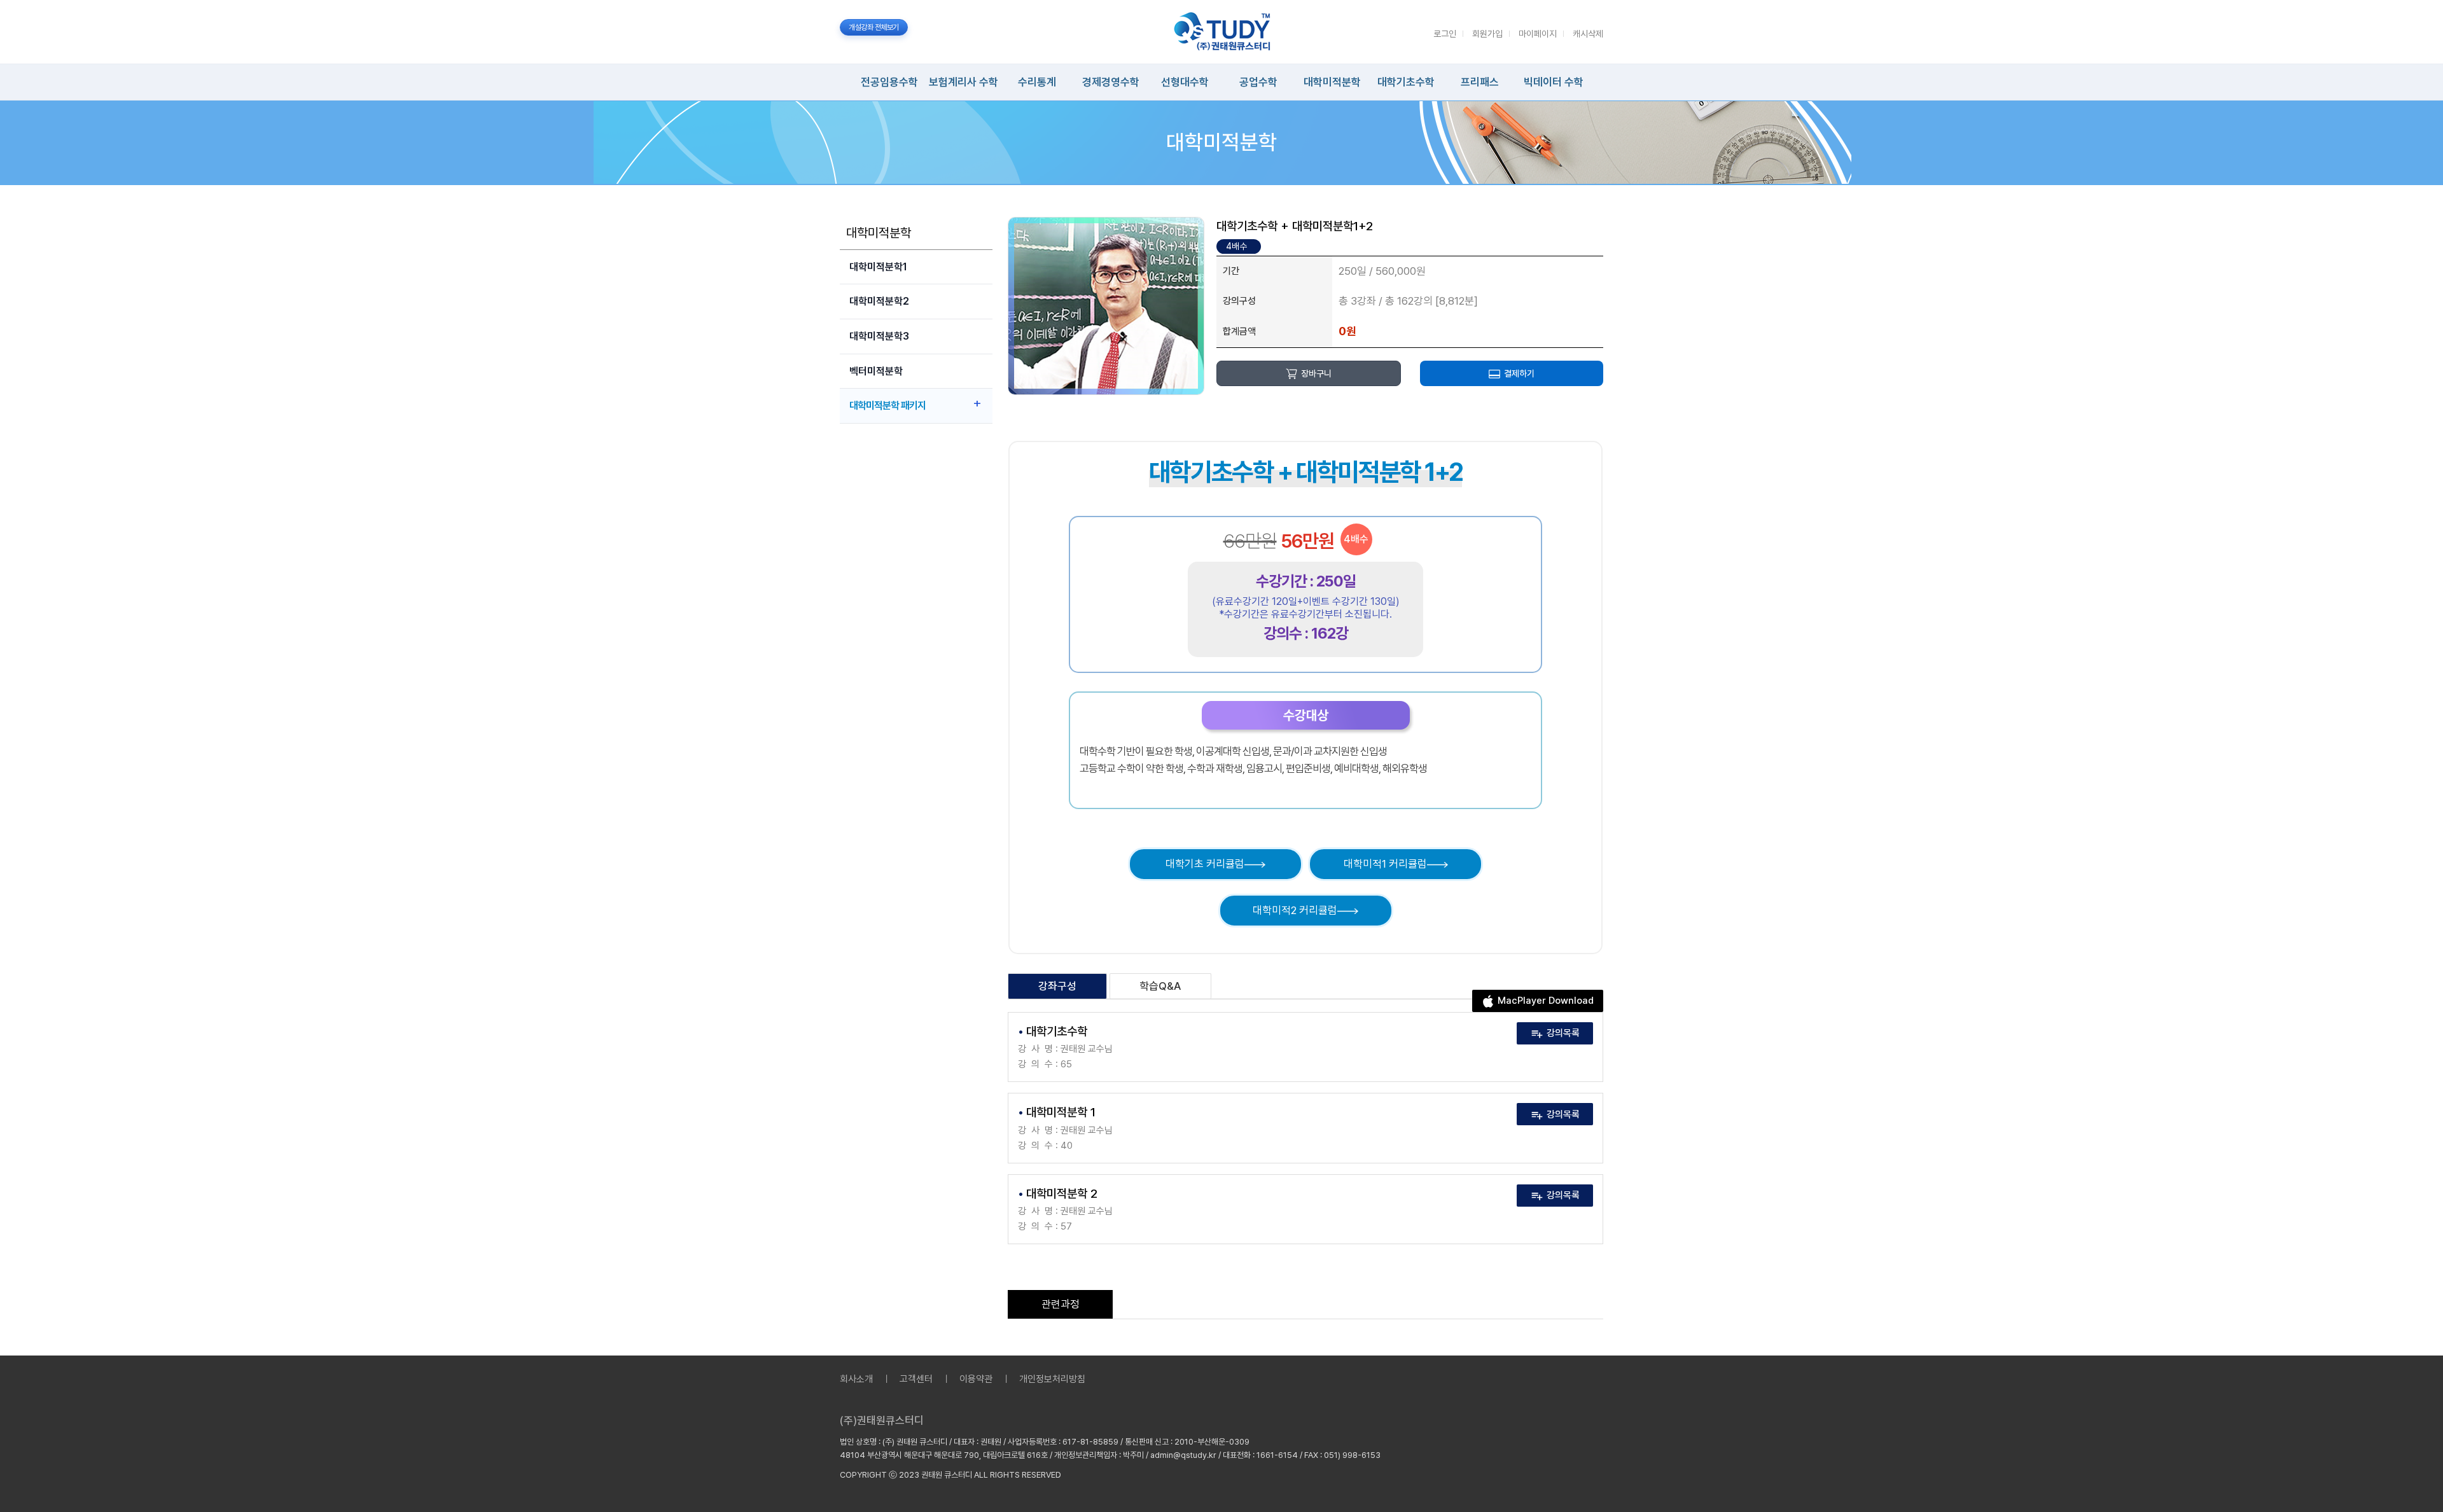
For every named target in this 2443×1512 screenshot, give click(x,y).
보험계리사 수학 (964, 82)
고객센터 (916, 1379)
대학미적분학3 (879, 336)
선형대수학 (1185, 82)
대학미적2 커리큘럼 (1295, 910)
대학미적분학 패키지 (887, 406)
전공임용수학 (889, 82)
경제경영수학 (1111, 82)
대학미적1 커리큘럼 (1385, 864)
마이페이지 (1538, 34)
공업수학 (1258, 82)
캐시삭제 (1588, 34)
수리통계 (1037, 82)
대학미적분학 (1332, 82)
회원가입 (1487, 34)
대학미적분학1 (878, 267)
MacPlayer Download (1546, 1001)
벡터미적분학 (876, 371)
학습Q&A (1160, 986)
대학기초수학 (1406, 82)
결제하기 (1519, 373)
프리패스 (1480, 82)
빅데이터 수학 (1554, 82)
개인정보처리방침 (1052, 1379)
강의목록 (1563, 1033)
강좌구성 (1057, 986)
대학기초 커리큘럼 (1205, 864)
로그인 (1445, 34)
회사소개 (856, 1379)
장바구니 (1316, 373)
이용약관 (976, 1379)
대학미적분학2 (879, 301)
